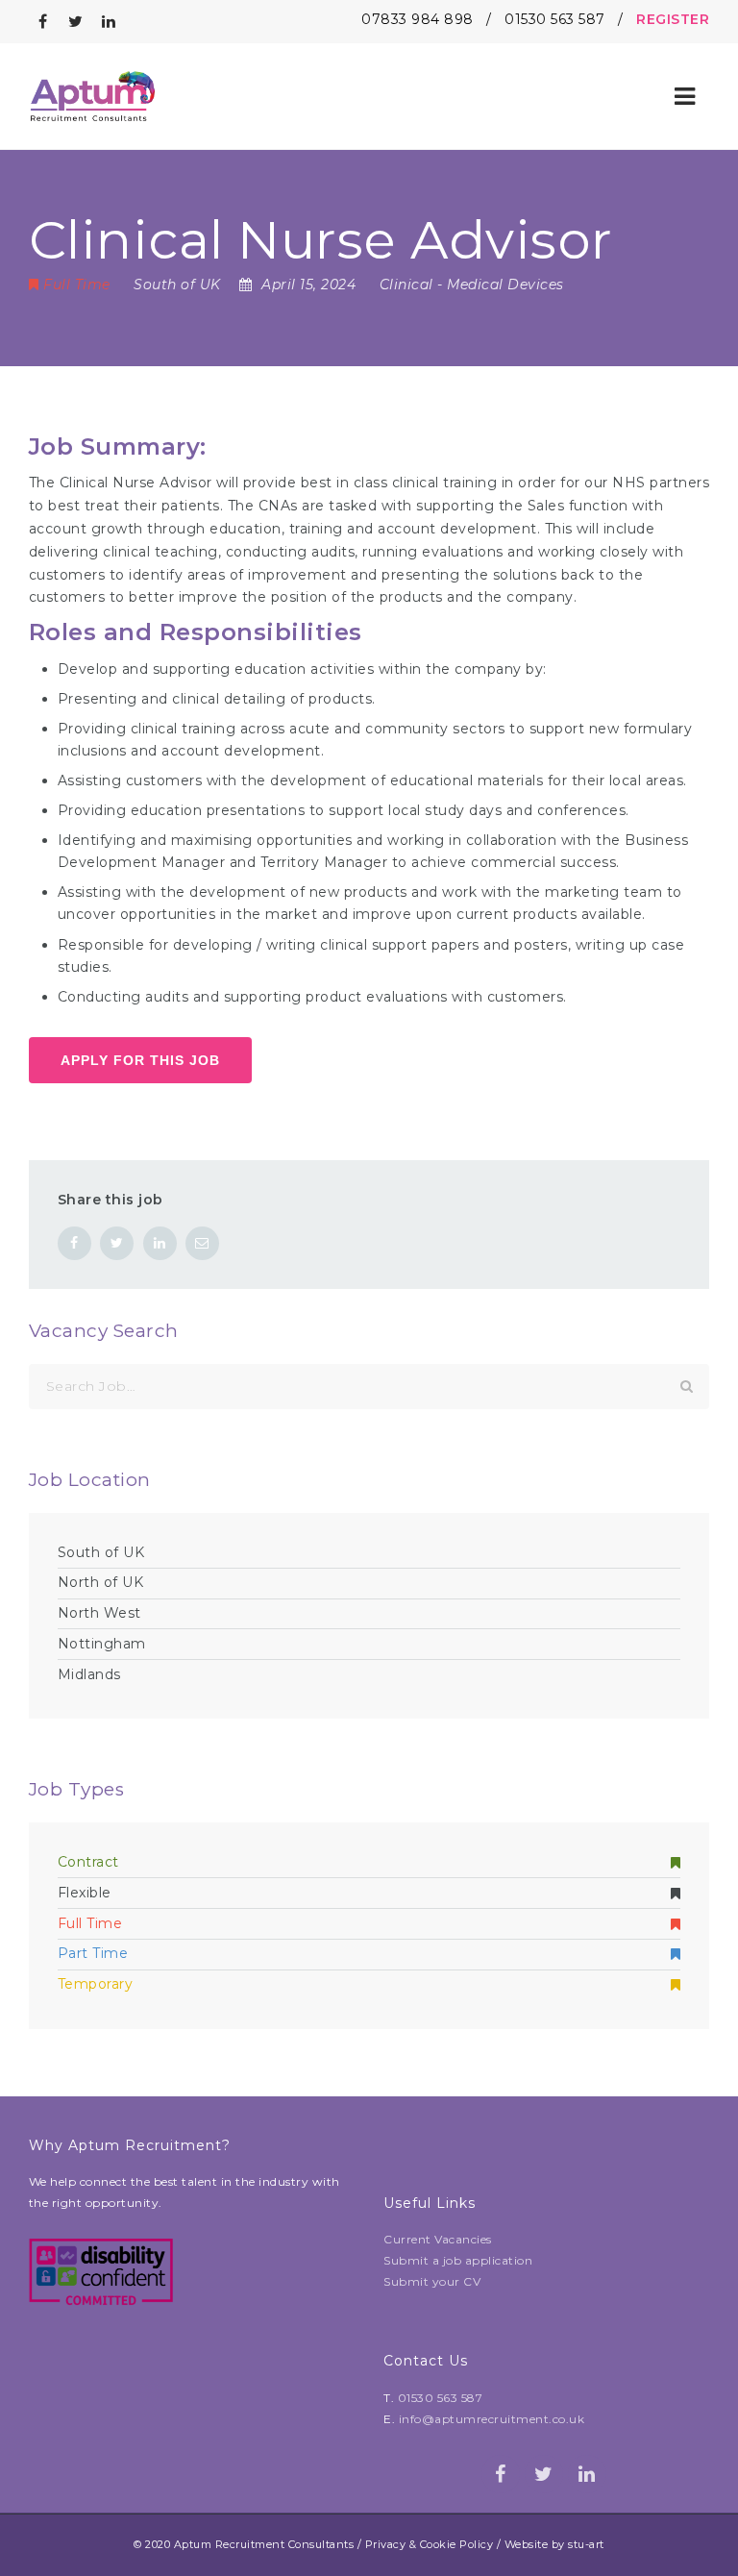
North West (99, 1613)
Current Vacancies (438, 2239)
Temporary (96, 1984)
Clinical (406, 285)
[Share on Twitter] (117, 1243)
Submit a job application (458, 2260)
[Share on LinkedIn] (160, 1243)
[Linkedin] (110, 22)
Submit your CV (432, 2281)
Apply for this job (140, 1060)
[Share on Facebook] (74, 1243)
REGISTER (673, 19)
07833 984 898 (418, 19)
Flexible (85, 1893)
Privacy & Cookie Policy (430, 2544)
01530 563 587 (555, 19)
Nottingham (102, 1644)
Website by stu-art (554, 2544)
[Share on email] (202, 1243)
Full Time (90, 1923)
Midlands (89, 1674)
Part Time (93, 1953)
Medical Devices (505, 285)
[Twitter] (76, 22)
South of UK (101, 1552)
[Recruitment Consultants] (93, 96)
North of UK (101, 1582)
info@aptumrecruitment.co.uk (492, 2419)
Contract (88, 1862)
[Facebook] (43, 22)
